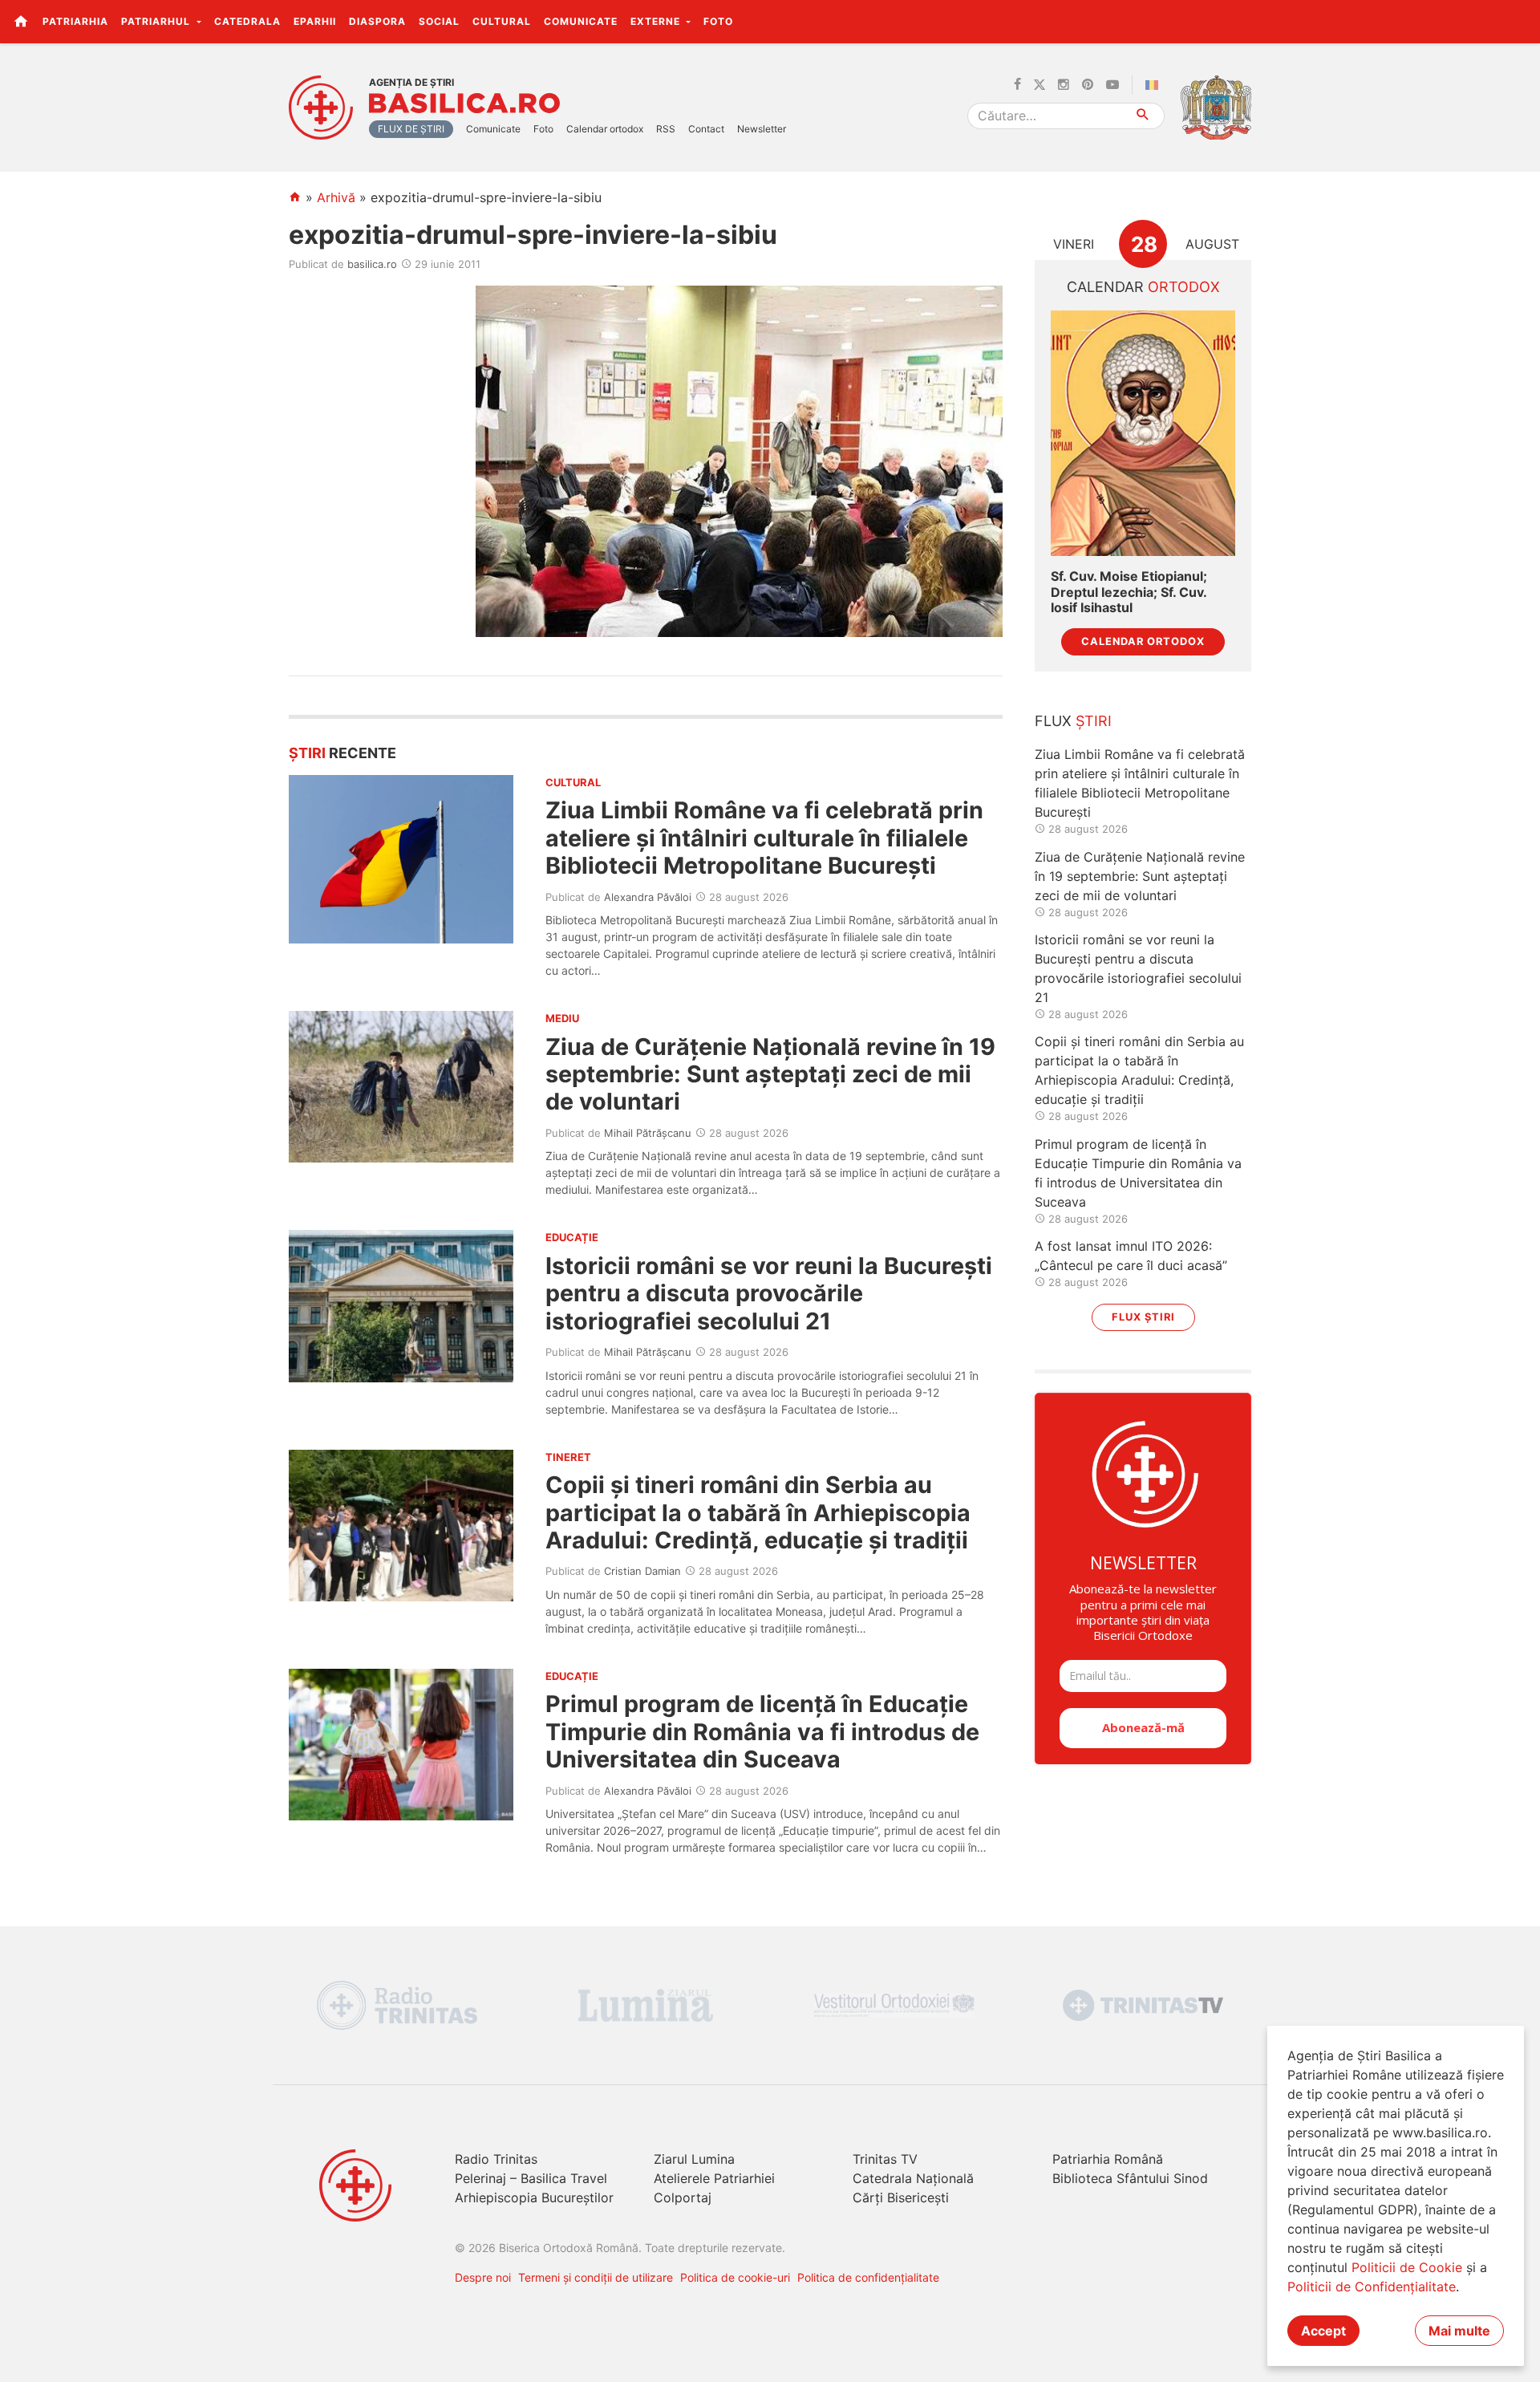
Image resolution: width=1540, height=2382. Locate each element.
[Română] (1155, 85)
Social (439, 21)
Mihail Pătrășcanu (648, 1133)
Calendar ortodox (605, 129)
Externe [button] (657, 21)
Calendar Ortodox (1143, 641)
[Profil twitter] (1039, 85)
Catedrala (247, 21)
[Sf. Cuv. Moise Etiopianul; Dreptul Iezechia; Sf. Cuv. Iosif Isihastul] (1143, 434)
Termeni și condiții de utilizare (596, 2277)
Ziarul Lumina (694, 2159)
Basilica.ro (464, 103)
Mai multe (1459, 2331)
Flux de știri (411, 129)
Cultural (502, 21)
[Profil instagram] (1064, 85)
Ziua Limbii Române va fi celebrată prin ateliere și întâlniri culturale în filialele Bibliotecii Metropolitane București (764, 838)
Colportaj (683, 2197)
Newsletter (762, 129)
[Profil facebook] (1017, 85)
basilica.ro (372, 264)
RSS (666, 129)
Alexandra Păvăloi (648, 897)
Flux (1073, 721)
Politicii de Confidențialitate (1372, 2287)
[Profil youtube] (1112, 85)
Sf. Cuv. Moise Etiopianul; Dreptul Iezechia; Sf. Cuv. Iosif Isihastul (1129, 592)
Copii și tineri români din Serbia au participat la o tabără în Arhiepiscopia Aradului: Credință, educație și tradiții (758, 1512)
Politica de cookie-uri (735, 2277)
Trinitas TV (885, 2159)
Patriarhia (75, 21)
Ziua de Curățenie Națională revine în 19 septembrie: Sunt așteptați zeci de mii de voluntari (770, 1074)
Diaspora (377, 21)
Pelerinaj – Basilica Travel (531, 2178)
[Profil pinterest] (1088, 85)
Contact (706, 129)
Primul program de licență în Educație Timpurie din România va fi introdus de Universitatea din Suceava (762, 1731)
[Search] (1143, 116)
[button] (1519, 21)
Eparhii (315, 21)
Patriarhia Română (1108, 2159)
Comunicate (581, 21)
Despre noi (483, 2277)
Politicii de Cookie (1407, 2267)
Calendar (1143, 287)
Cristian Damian (642, 1571)
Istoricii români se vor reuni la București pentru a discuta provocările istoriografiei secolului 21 (769, 1293)
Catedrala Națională (913, 2178)
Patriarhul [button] (157, 21)
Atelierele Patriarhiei (714, 2178)
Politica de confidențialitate (868, 2277)
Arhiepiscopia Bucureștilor (534, 2197)
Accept (1323, 2331)
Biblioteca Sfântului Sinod (1130, 2178)
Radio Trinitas (496, 2159)
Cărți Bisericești (901, 2197)
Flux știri (1143, 1317)
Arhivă (336, 197)
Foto (718, 21)
